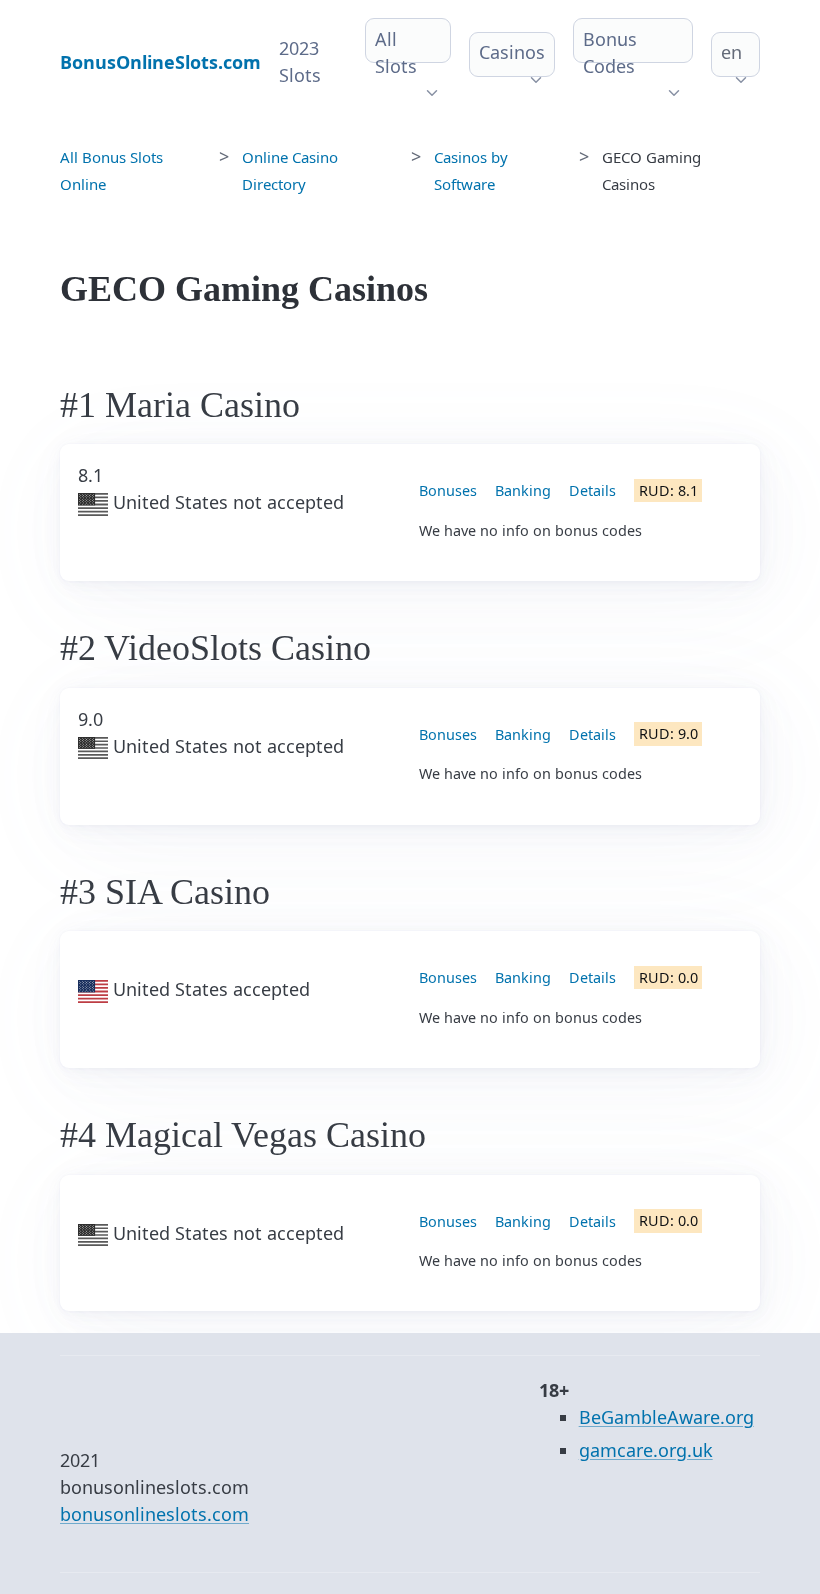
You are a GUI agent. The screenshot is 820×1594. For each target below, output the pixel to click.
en (731, 52)
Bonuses (448, 490)
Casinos (512, 52)
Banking (523, 490)
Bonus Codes (610, 52)
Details (592, 490)
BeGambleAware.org (666, 1417)
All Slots (396, 52)
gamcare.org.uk (646, 1450)
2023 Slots (300, 61)
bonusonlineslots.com (154, 1514)
